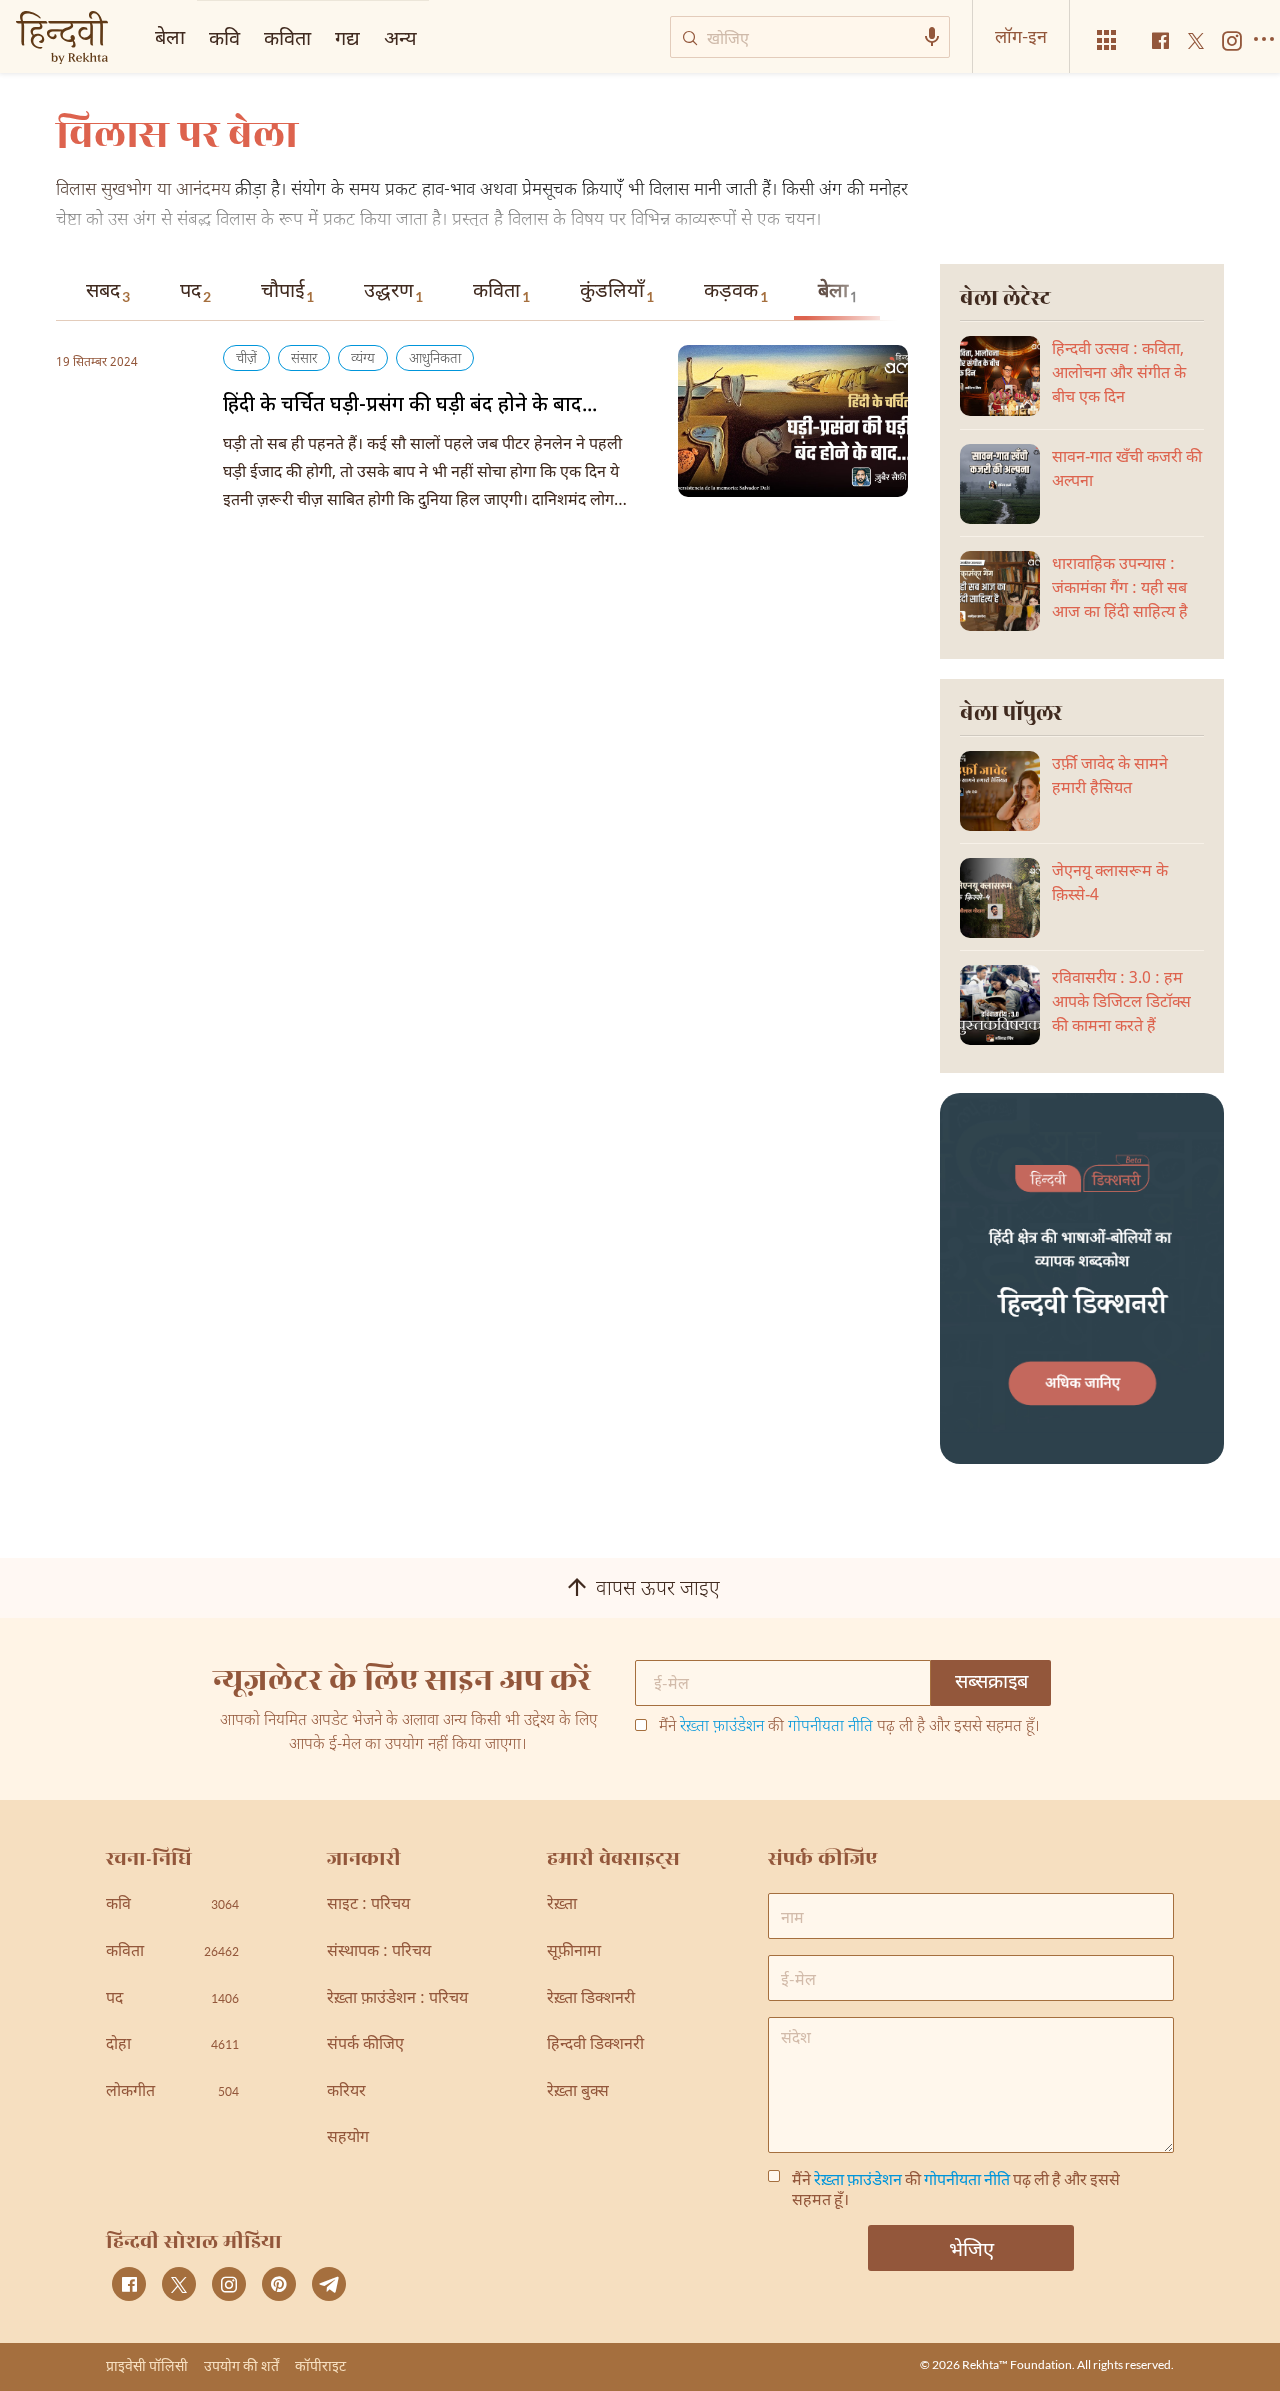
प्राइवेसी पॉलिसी (147, 2365)
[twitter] (179, 2284)
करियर (346, 2092)
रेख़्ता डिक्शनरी (591, 1999)
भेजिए (971, 2248)
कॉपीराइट (320, 2365)
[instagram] (229, 2284)
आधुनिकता (435, 359)
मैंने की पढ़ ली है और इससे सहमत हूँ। (849, 1728)
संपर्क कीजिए (365, 2045)
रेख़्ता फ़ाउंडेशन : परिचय (397, 1999)
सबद (108, 292)
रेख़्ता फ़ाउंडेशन (722, 1727)
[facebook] (129, 2284)
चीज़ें (246, 359)
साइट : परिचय (368, 1905)
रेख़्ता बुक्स (578, 2092)
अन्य (400, 37)
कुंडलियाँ (617, 292)
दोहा (172, 2045)
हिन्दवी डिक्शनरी (595, 2045)
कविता (501, 292)
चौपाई (287, 292)
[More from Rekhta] (1107, 40)
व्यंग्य (363, 359)
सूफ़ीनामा (574, 1952)
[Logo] (62, 39)
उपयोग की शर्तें (241, 2365)
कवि (224, 37)
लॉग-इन (1021, 36)
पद (195, 292)
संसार (304, 359)
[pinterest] (279, 2284)
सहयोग (348, 2138)
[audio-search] (932, 37)
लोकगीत (172, 2092)
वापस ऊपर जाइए (658, 1590)
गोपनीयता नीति (830, 1727)
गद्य (347, 37)
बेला (838, 293)
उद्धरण (393, 292)
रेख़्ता (562, 1905)
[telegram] (329, 2284)
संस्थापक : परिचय (379, 1952)
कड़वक (736, 292)
